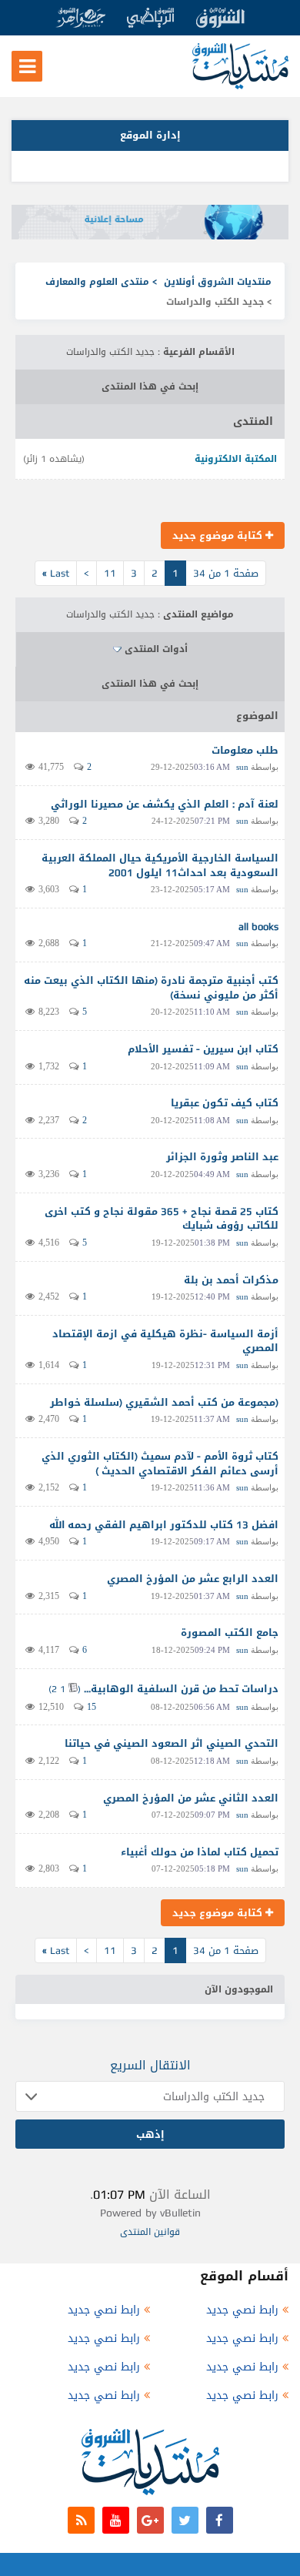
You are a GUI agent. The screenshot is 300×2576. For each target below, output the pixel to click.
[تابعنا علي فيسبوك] (220, 2520)
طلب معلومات (245, 750)
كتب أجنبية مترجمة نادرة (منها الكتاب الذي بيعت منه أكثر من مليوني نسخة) (151, 988)
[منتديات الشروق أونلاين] (240, 86)
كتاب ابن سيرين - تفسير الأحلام (203, 1049)
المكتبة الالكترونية (236, 459)
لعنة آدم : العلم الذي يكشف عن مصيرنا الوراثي (165, 804)
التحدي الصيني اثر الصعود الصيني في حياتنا (172, 1743)
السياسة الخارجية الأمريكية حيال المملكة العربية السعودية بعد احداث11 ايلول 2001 (160, 865)
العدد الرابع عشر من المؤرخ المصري (193, 1579)
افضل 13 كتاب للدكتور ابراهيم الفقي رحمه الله (164, 1525)
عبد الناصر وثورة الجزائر (222, 1157)
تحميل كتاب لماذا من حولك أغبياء (200, 1852)
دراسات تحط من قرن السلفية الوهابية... (181, 1689)
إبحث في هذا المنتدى (150, 386)
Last (56, 573)
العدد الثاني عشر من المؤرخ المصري (191, 1798)
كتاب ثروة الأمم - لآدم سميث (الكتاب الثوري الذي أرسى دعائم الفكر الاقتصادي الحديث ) (160, 1464)
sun (242, 767)
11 (110, 573)
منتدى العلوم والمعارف (97, 282)
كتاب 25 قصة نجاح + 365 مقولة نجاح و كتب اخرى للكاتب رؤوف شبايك (162, 1219)
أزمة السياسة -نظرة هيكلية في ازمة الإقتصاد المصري (165, 1341)
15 (92, 1707)
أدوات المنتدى (156, 649)
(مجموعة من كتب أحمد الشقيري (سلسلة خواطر (164, 1402)
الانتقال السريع (150, 2065)
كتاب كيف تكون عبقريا (225, 1103)
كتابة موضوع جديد (219, 535)
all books (258, 927)
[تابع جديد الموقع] (81, 2520)
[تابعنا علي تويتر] (185, 2520)
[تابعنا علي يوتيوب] (116, 2520)
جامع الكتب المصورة (230, 1633)
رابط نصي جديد (242, 2310)
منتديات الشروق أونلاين (218, 282)
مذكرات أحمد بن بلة (231, 1280)
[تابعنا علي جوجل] (150, 2520)
